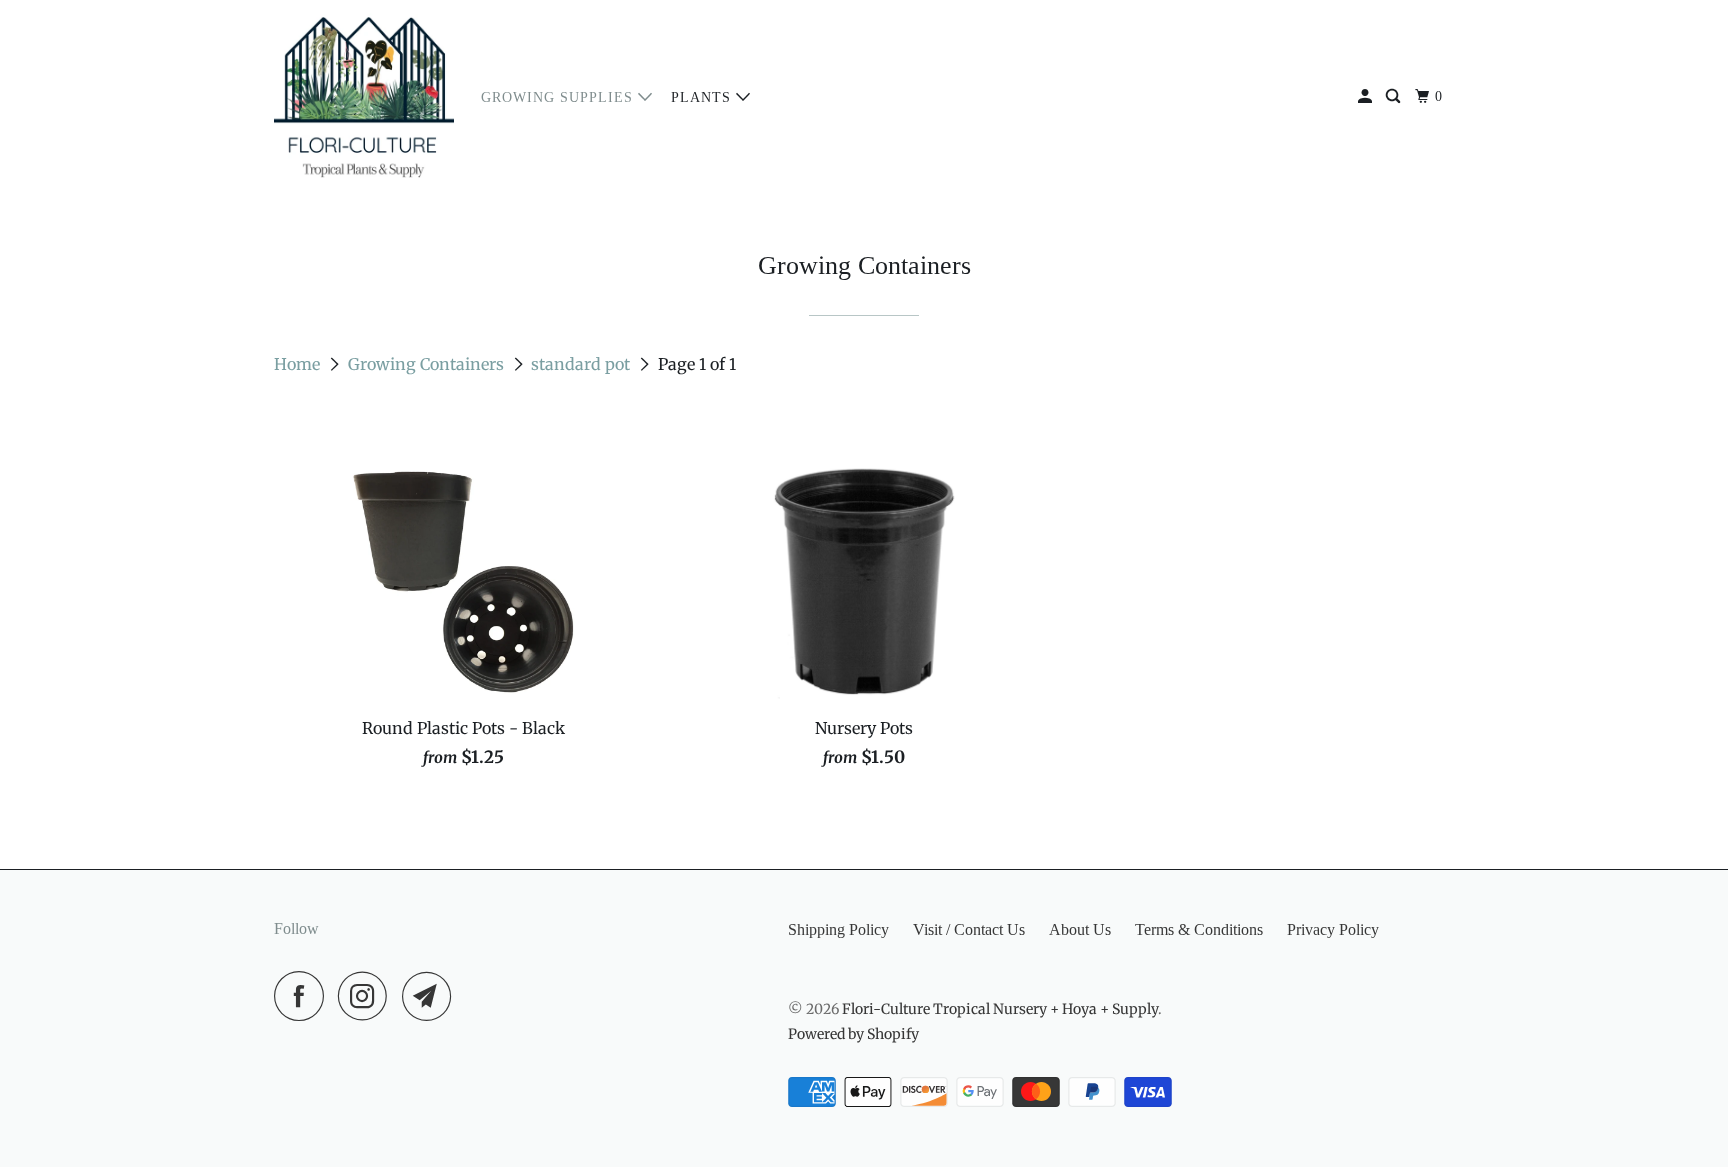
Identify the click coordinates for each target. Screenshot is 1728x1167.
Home (299, 364)
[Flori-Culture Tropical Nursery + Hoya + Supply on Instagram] (368, 996)
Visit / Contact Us (969, 929)
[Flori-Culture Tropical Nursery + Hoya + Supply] (364, 97)
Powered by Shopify (853, 1034)
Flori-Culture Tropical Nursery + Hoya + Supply (1000, 1009)
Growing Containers (428, 364)
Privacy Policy (1333, 929)
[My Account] (1367, 97)
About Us (1080, 929)
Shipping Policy (838, 929)
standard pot (582, 364)
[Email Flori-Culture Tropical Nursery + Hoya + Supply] (432, 996)
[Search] (1395, 97)
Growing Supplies (559, 97)
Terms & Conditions (1199, 929)
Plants (703, 97)
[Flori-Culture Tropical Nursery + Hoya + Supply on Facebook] (304, 996)
